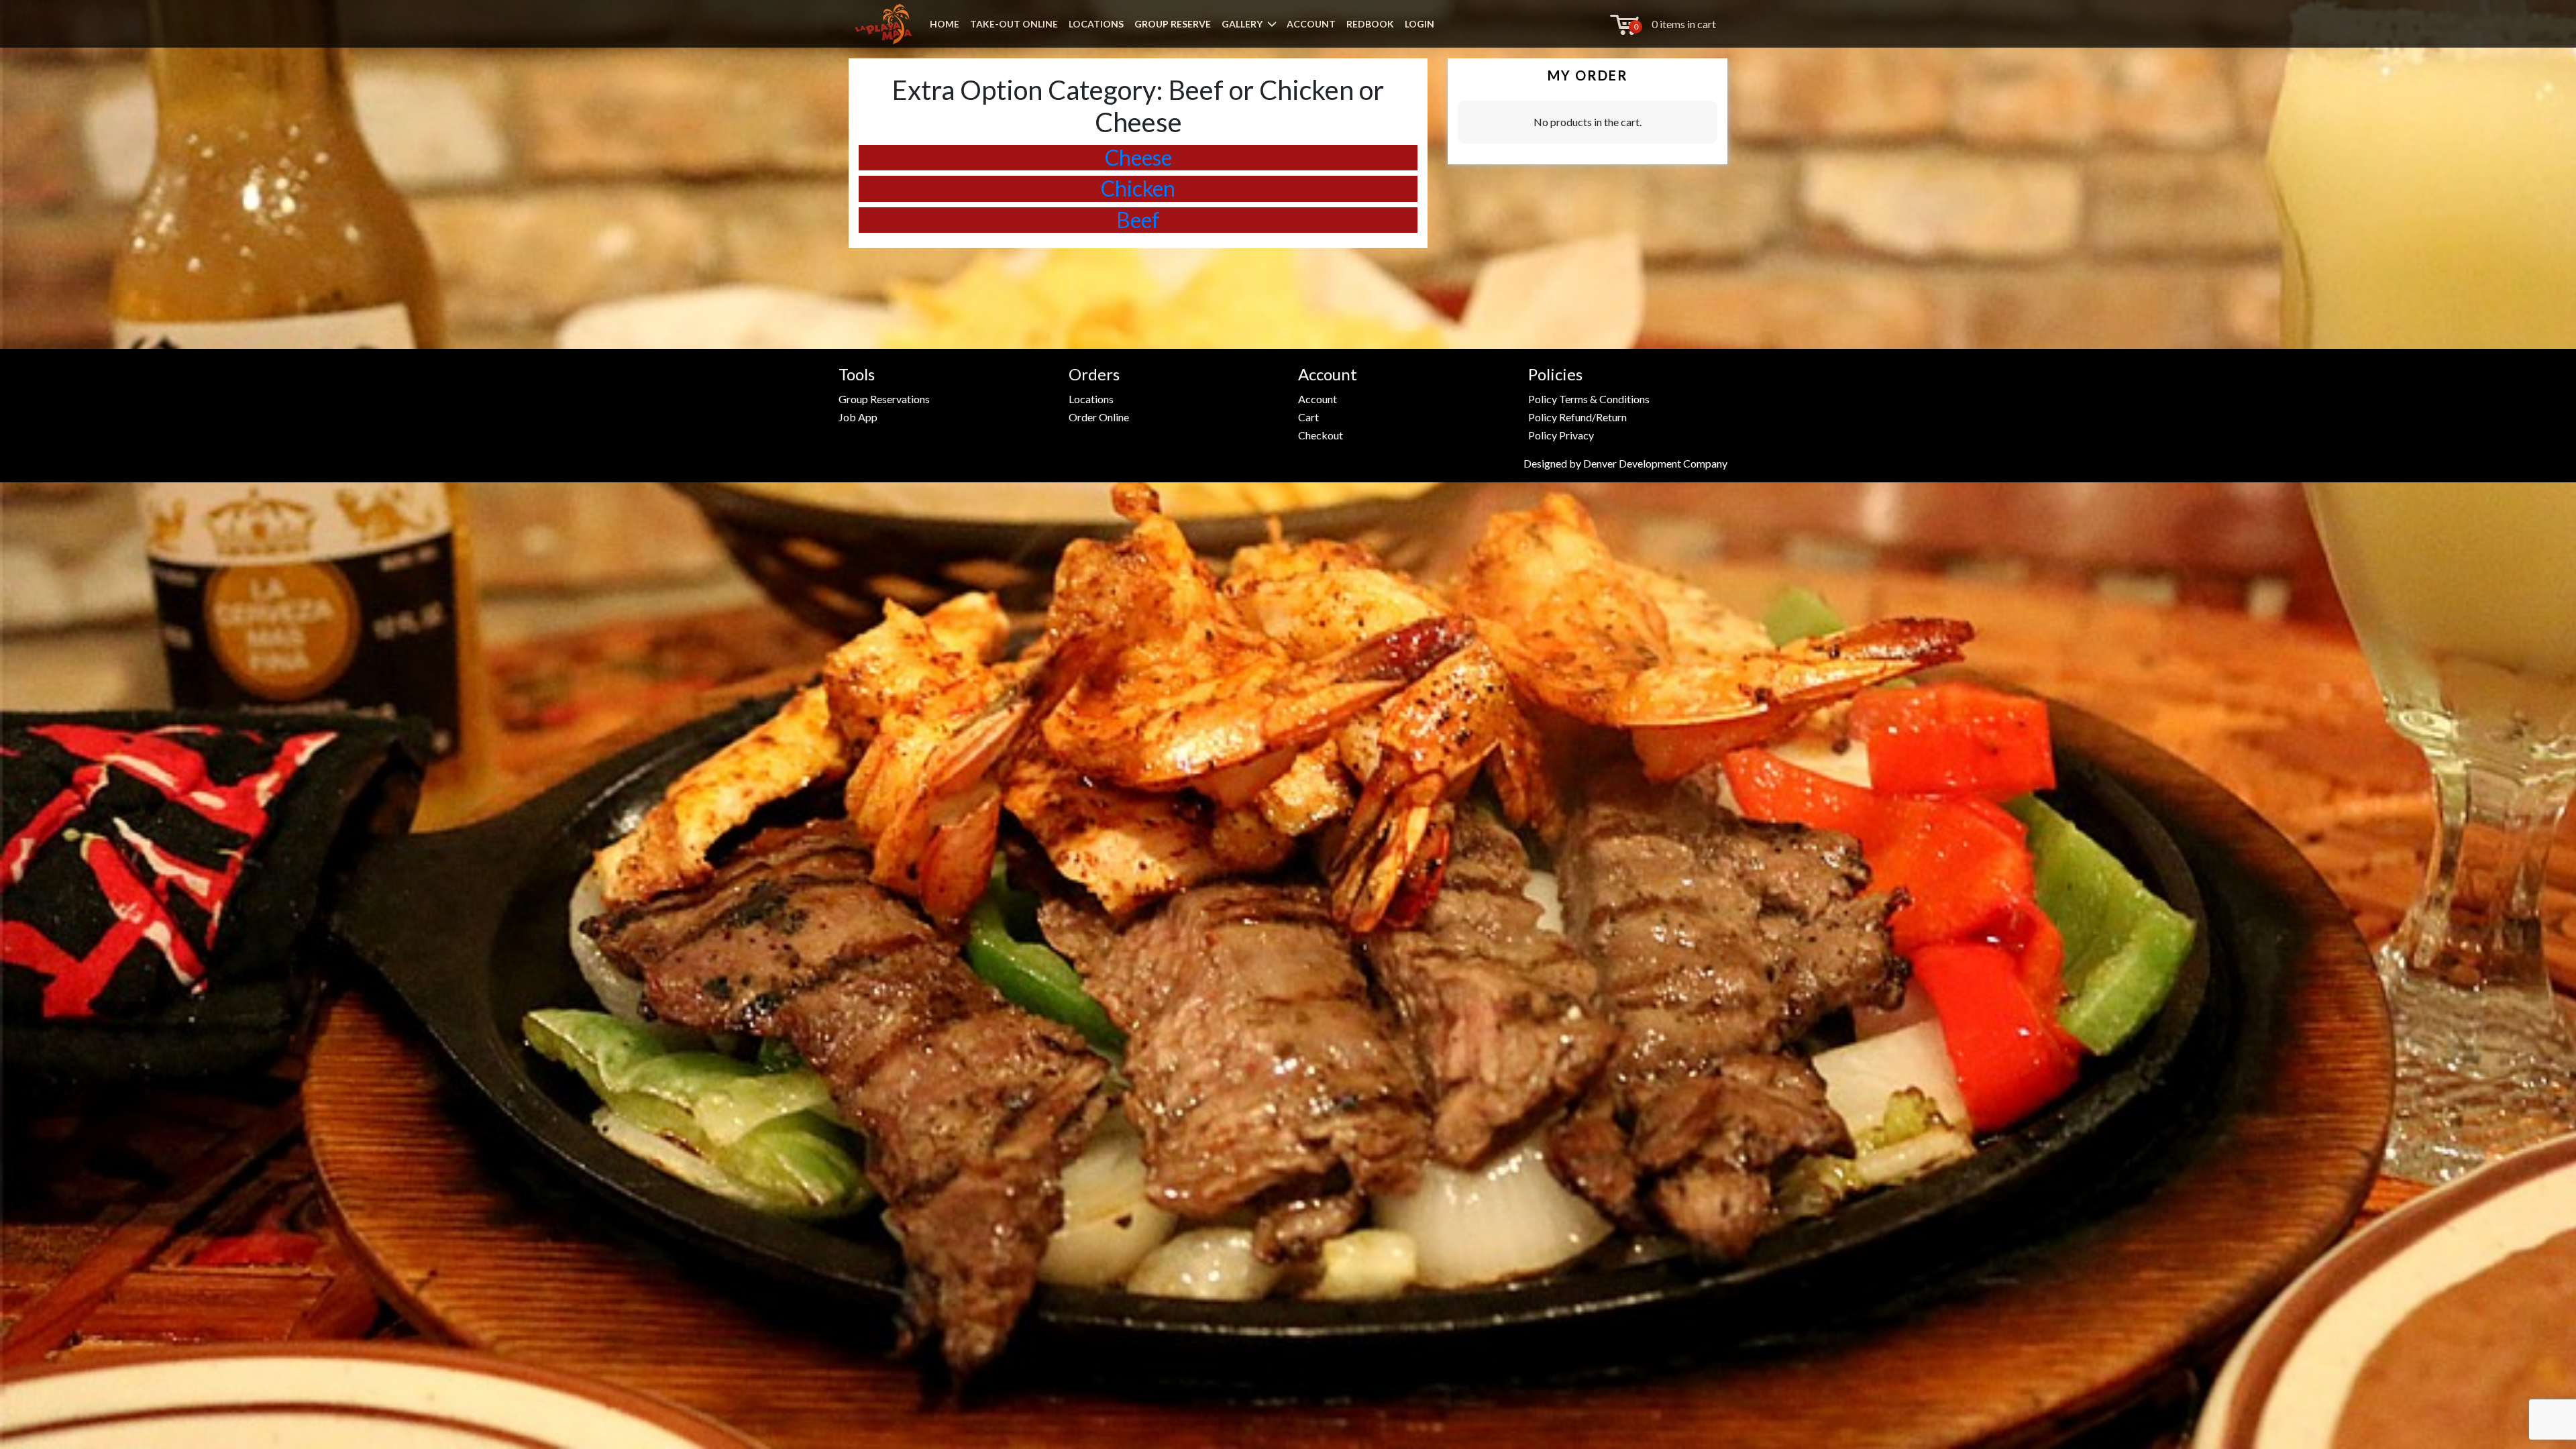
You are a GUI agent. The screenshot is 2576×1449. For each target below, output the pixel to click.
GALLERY (1242, 24)
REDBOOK (1370, 24)
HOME (945, 24)
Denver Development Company (1655, 463)
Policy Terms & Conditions (1589, 399)
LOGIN (1419, 24)
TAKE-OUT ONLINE (1014, 24)
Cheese (1138, 157)
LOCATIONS (1096, 24)
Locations (1091, 399)
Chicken (1138, 188)
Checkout (1321, 435)
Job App (858, 417)
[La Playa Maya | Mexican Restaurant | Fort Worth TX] (883, 24)
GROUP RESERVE (1173, 24)
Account (1318, 399)
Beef (1138, 220)
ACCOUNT (1311, 24)
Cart (1308, 417)
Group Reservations (884, 399)
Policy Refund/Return (1577, 417)
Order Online (1099, 417)
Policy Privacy (1561, 435)
